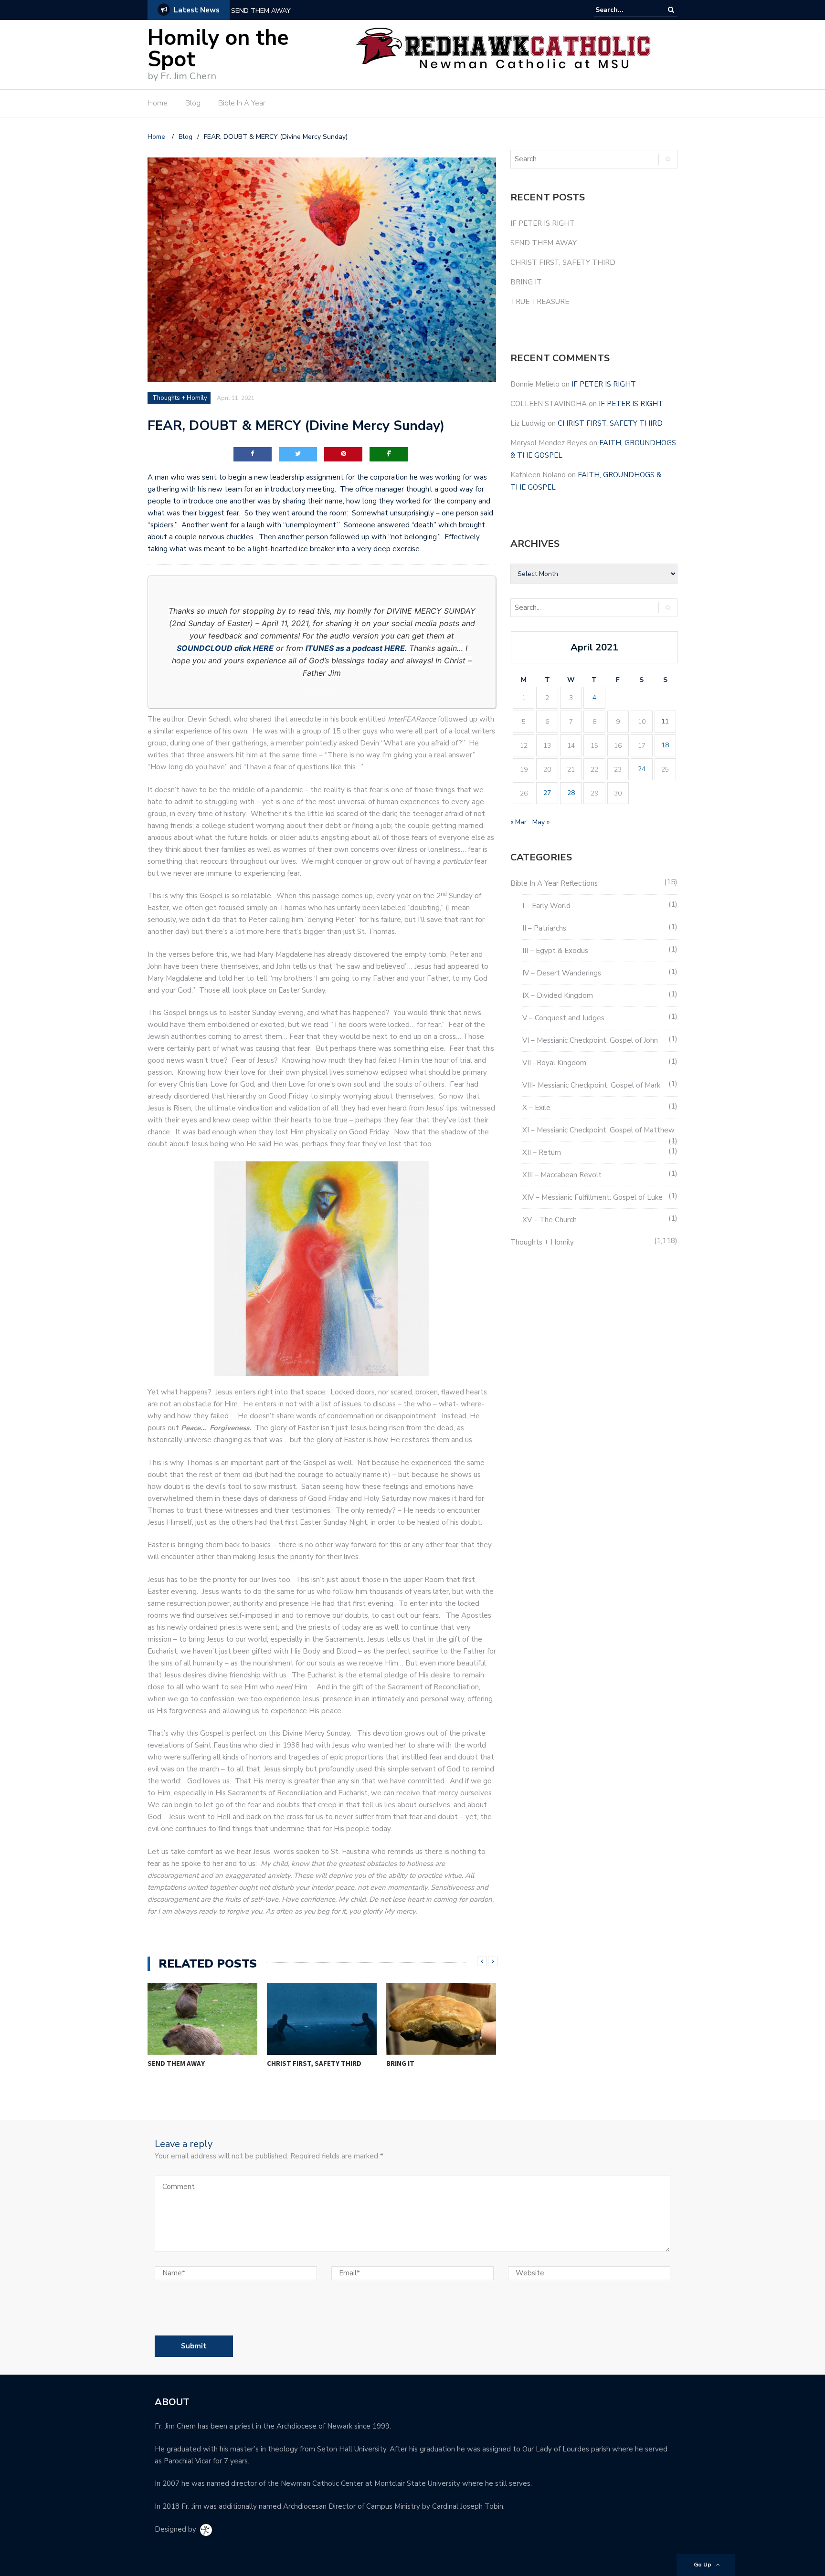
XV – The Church (550, 1220)
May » (541, 822)
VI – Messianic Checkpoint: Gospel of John (590, 1040)
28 (571, 793)
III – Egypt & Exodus (555, 951)
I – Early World (546, 906)
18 (665, 745)
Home (158, 103)
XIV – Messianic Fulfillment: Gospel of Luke (592, 1197)
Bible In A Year (242, 103)
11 (665, 721)
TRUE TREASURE (413, 2063)
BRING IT (281, 2063)
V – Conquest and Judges (563, 1018)
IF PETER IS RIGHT (543, 223)
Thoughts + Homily (180, 398)
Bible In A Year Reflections (554, 883)
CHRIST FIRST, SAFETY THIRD (195, 2063)
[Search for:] (624, 10)
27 (547, 793)
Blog (193, 103)
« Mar (518, 822)
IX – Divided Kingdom (558, 995)
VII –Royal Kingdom (554, 1063)
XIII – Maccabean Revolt (562, 1175)
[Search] (671, 10)
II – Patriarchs (544, 928)
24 (642, 769)
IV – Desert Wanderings (562, 973)
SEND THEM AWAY (261, 11)
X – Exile (536, 1108)
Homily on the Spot (218, 49)
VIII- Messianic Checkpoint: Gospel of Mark (591, 1085)
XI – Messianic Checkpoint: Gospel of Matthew (598, 1130)
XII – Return (542, 1152)
